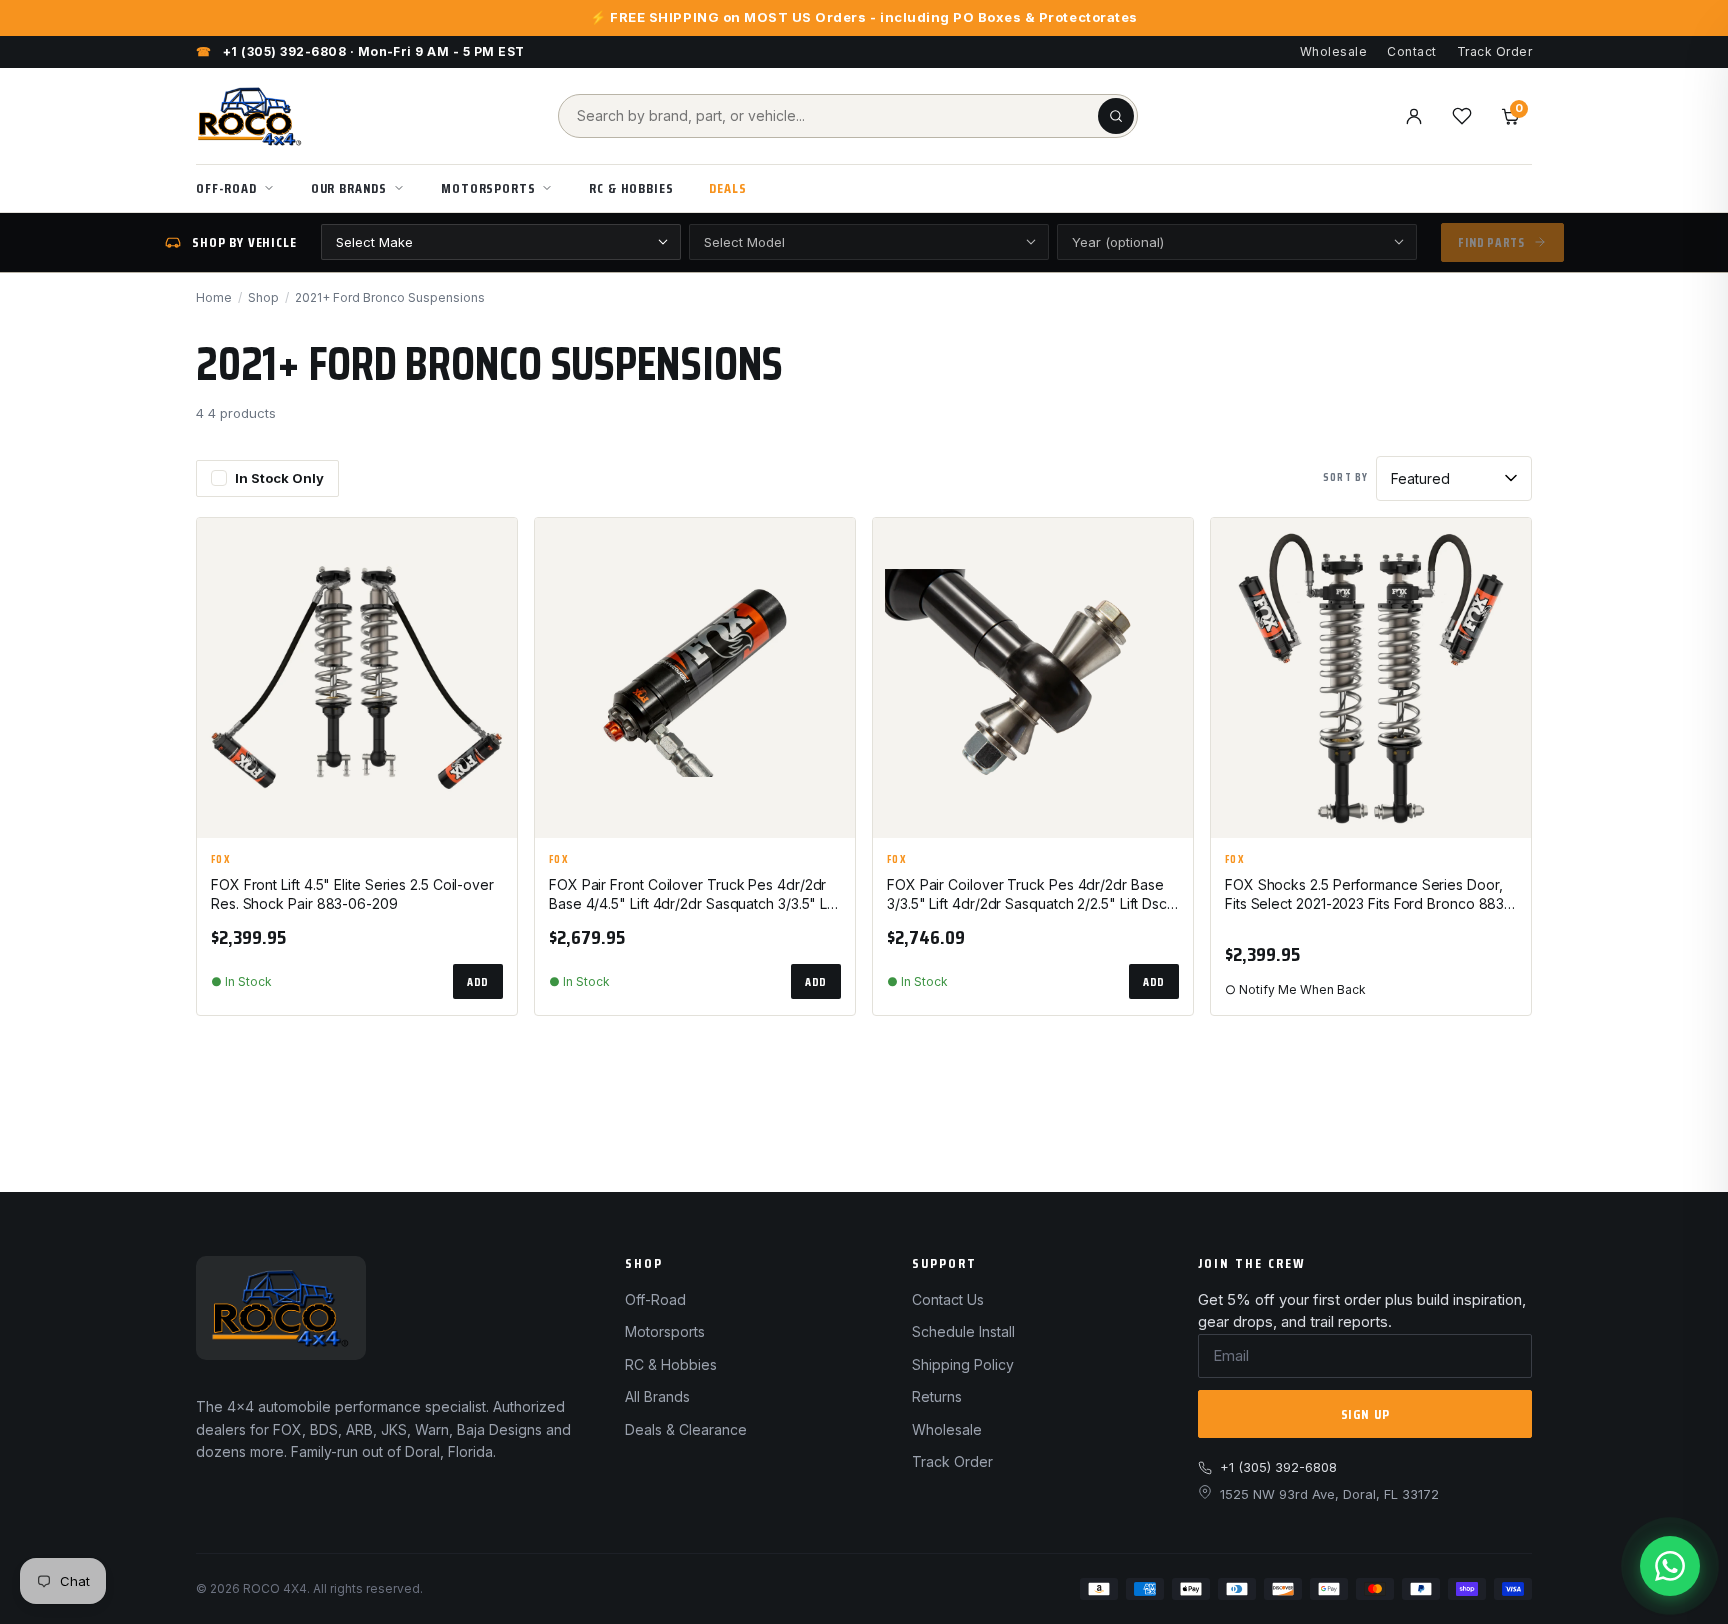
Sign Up (1365, 1414)
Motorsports (488, 188)
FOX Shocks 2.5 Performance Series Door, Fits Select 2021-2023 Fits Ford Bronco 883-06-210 (1367, 895)
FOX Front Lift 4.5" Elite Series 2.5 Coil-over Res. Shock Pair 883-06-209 (352, 894)
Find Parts (1491, 242)
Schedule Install (963, 1331)
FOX (221, 860)
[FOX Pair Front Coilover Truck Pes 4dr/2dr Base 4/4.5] (695, 678)
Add (478, 981)
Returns (937, 1396)
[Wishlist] (1462, 116)
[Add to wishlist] (493, 550)
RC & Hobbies (631, 188)
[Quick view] (493, 600)
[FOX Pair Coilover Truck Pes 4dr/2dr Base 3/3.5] (1033, 678)
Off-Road (226, 188)
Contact (1411, 51)
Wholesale (1333, 51)
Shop (263, 297)
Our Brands (349, 188)
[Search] (1116, 116)
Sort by (1345, 478)
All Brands (657, 1396)
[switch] (267, 479)
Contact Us (948, 1299)
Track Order (1494, 51)
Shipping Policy (963, 1364)
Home (214, 297)
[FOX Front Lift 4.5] (357, 678)
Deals (727, 188)
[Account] (1414, 116)
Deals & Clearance (686, 1429)
